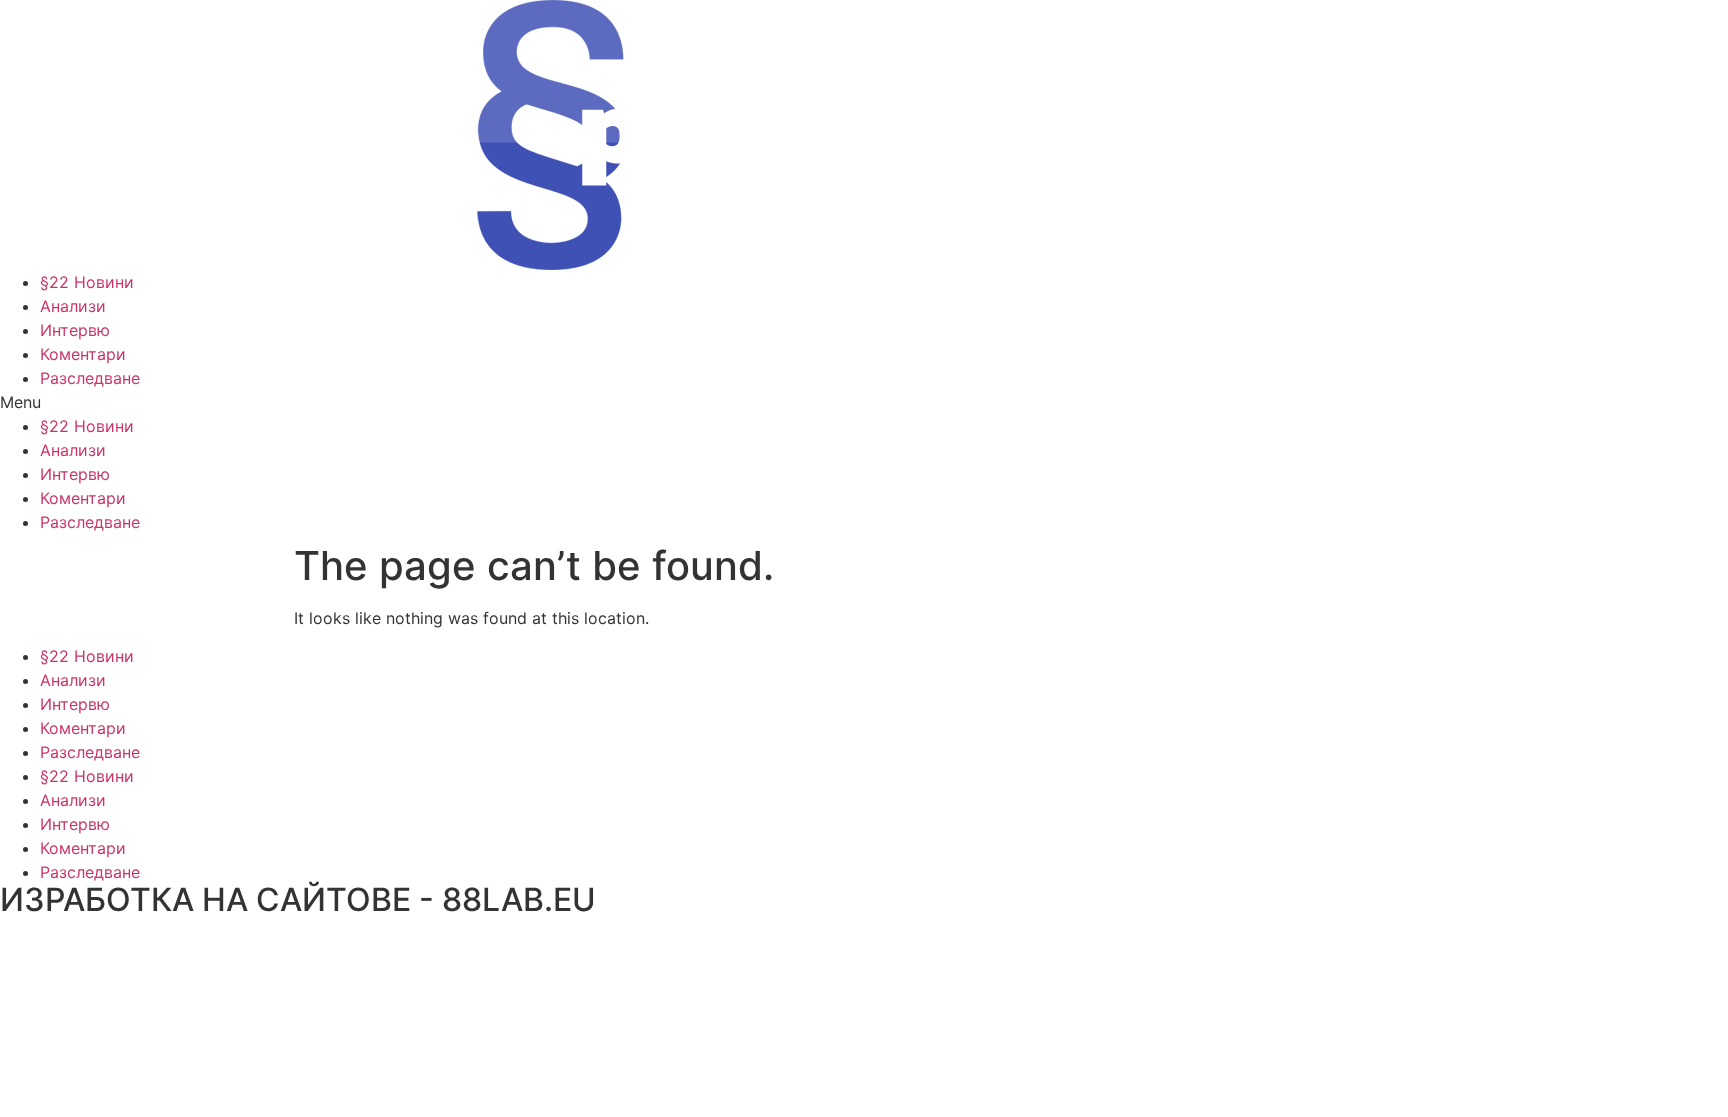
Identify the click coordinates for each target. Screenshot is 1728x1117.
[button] (864, 402)
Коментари (83, 354)
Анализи (73, 306)
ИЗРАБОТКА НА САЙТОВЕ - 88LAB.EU (298, 899)
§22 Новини (87, 282)
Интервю (75, 330)
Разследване (90, 378)
